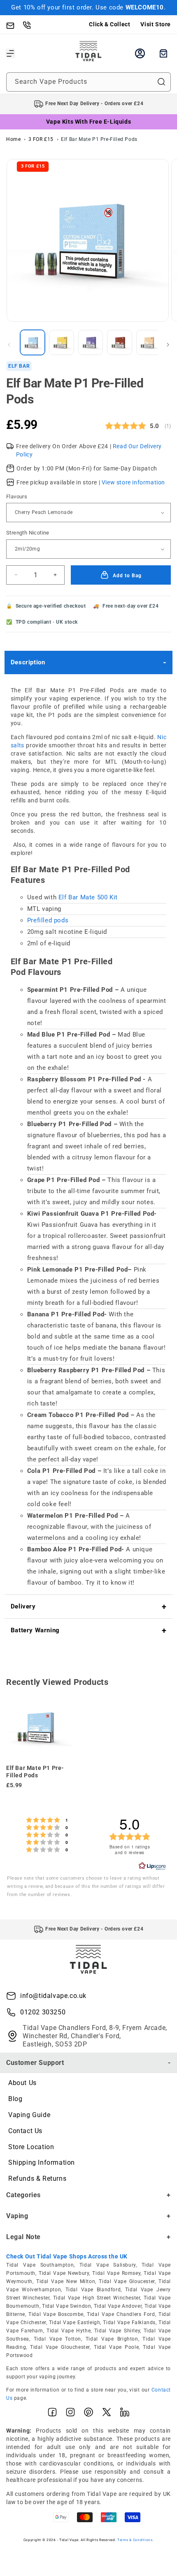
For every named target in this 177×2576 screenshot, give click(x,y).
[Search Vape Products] (161, 82)
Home (13, 139)
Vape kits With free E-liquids (88, 122)
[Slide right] (168, 345)
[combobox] (88, 82)
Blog (15, 2099)
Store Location (31, 2147)
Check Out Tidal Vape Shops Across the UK (67, 2256)
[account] (140, 53)
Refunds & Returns (37, 2179)
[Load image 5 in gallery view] (149, 342)
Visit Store (156, 24)
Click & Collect (109, 24)
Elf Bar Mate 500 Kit (88, 897)
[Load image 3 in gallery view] (91, 342)
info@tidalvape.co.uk (53, 1996)
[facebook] (52, 2414)
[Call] (31, 25)
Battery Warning (35, 1630)
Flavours (17, 497)
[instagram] (70, 2414)
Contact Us (25, 2131)
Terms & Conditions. (135, 2540)
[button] (10, 53)
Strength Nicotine (28, 533)
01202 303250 (43, 2012)
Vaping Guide (29, 2115)
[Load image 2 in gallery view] (61, 342)
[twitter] (107, 2414)
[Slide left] (9, 345)
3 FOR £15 (41, 139)
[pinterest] (88, 2414)
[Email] (14, 25)
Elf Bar (19, 366)
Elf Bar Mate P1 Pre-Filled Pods (99, 139)
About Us (22, 2083)
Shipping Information (42, 2162)
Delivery (23, 1606)
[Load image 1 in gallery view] (33, 342)
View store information (133, 482)
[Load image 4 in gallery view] (119, 342)
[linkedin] (125, 2414)
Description (28, 662)
